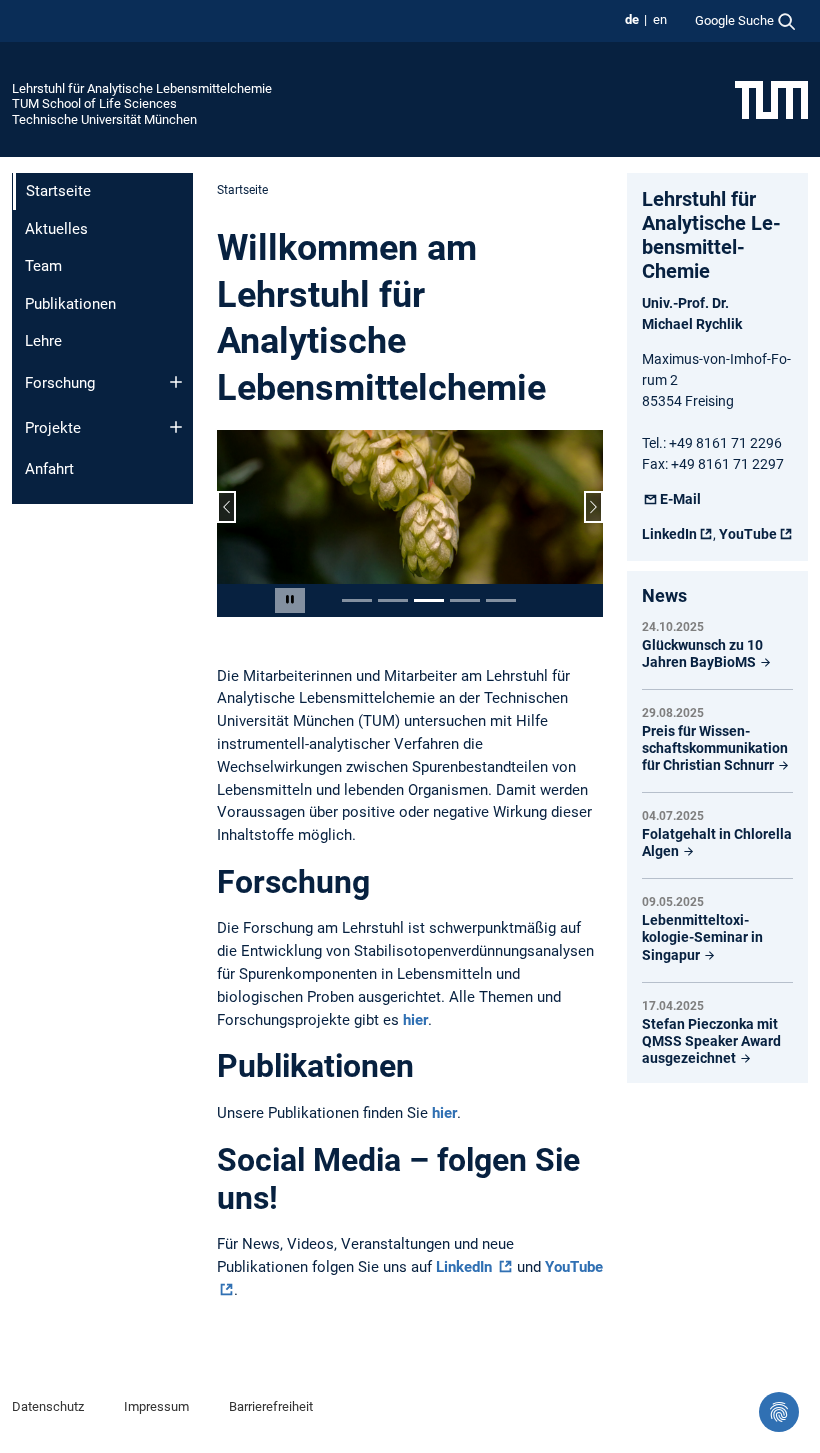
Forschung (60, 383)
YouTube (748, 534)
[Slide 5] (501, 600)
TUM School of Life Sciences (94, 103)
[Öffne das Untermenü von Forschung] (176, 382)
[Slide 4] (465, 600)
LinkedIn (466, 1267)
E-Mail (680, 499)
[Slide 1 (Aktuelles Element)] (357, 600)
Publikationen (70, 304)
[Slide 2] (393, 600)
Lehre (43, 341)
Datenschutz (48, 1406)
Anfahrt (49, 469)
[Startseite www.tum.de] (771, 99)
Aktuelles (56, 229)
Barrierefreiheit (271, 1406)
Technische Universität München (104, 119)
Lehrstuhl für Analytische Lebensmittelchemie (142, 88)
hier (415, 1020)
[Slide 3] (429, 600)
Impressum (156, 1406)
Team (43, 266)
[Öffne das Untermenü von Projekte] (176, 427)
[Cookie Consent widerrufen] (779, 1412)
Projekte (53, 428)
